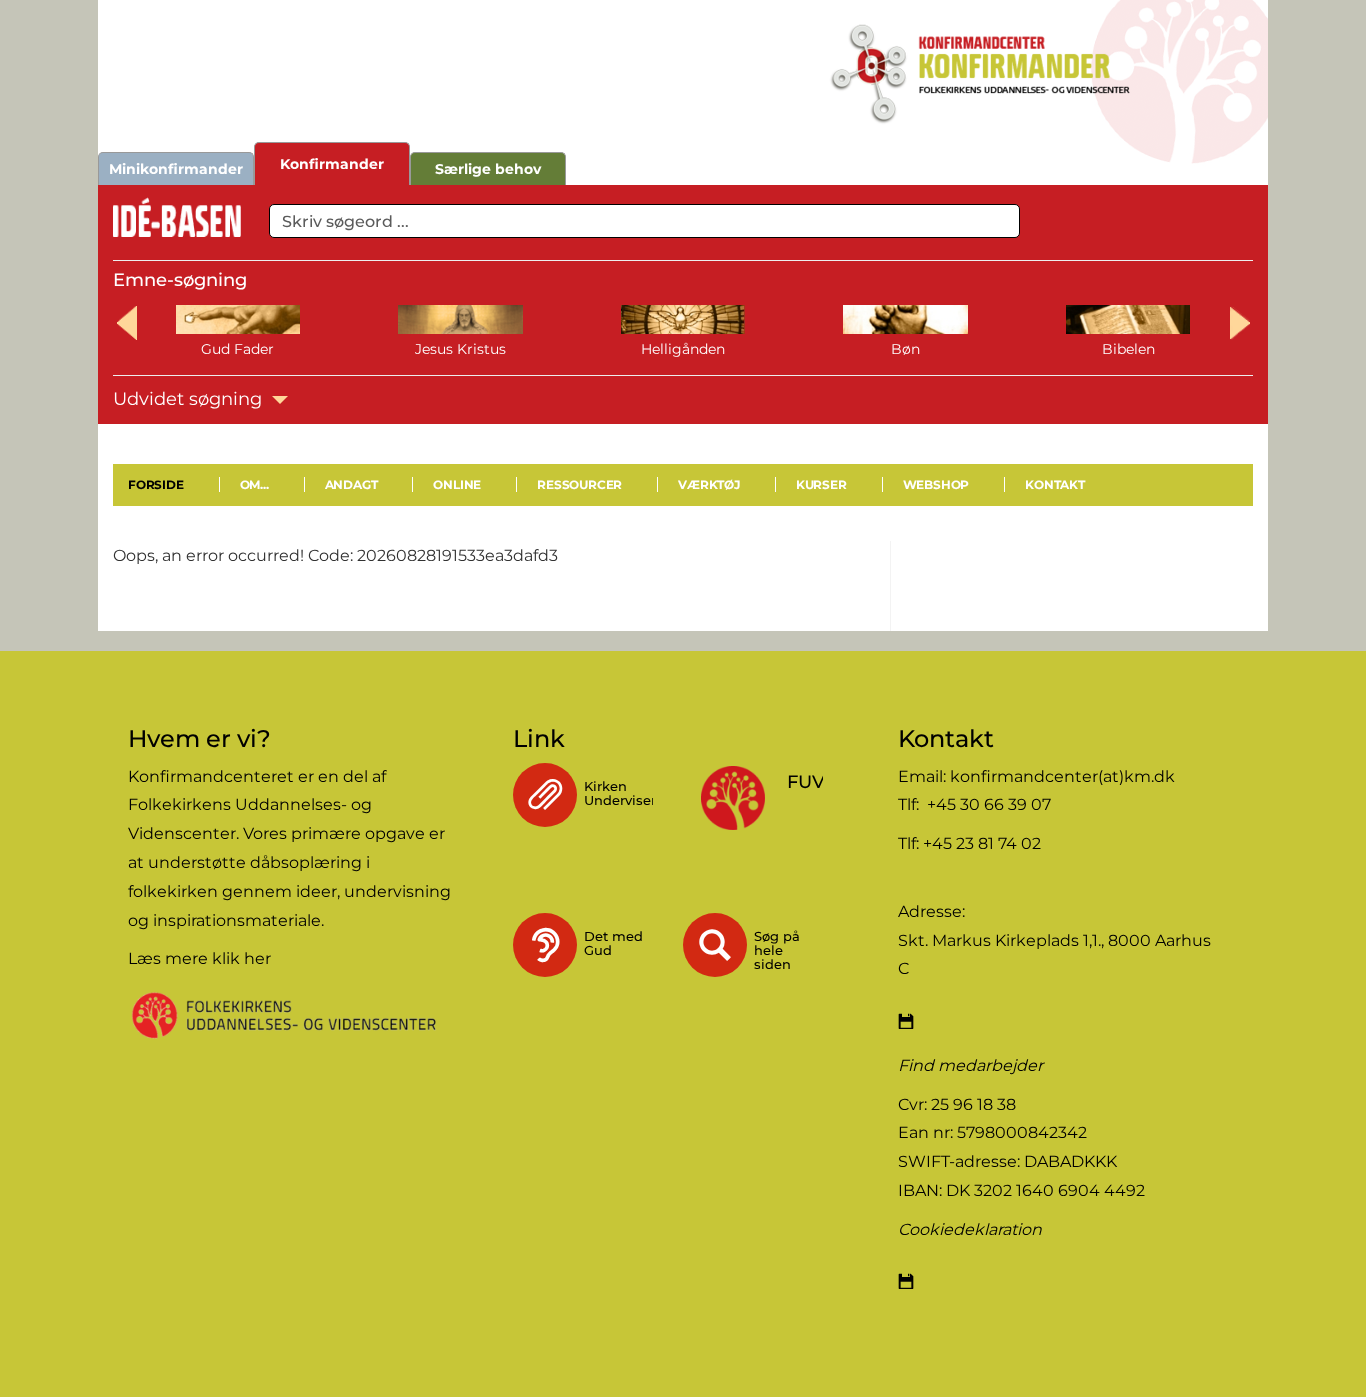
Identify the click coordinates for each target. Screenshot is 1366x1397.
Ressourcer (579, 484)
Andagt (351, 484)
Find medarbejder (970, 1065)
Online (457, 484)
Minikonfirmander (176, 169)
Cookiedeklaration (970, 1229)
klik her (241, 958)
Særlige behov (488, 169)
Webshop (936, 484)
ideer (316, 891)
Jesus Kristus (460, 349)
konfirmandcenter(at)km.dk (1062, 776)
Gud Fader (237, 349)
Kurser (821, 484)
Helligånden (683, 349)
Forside (156, 484)
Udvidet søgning (190, 399)
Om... (254, 484)
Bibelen (1128, 349)
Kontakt (1055, 484)
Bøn (905, 349)
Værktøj (709, 484)
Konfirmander (332, 164)
